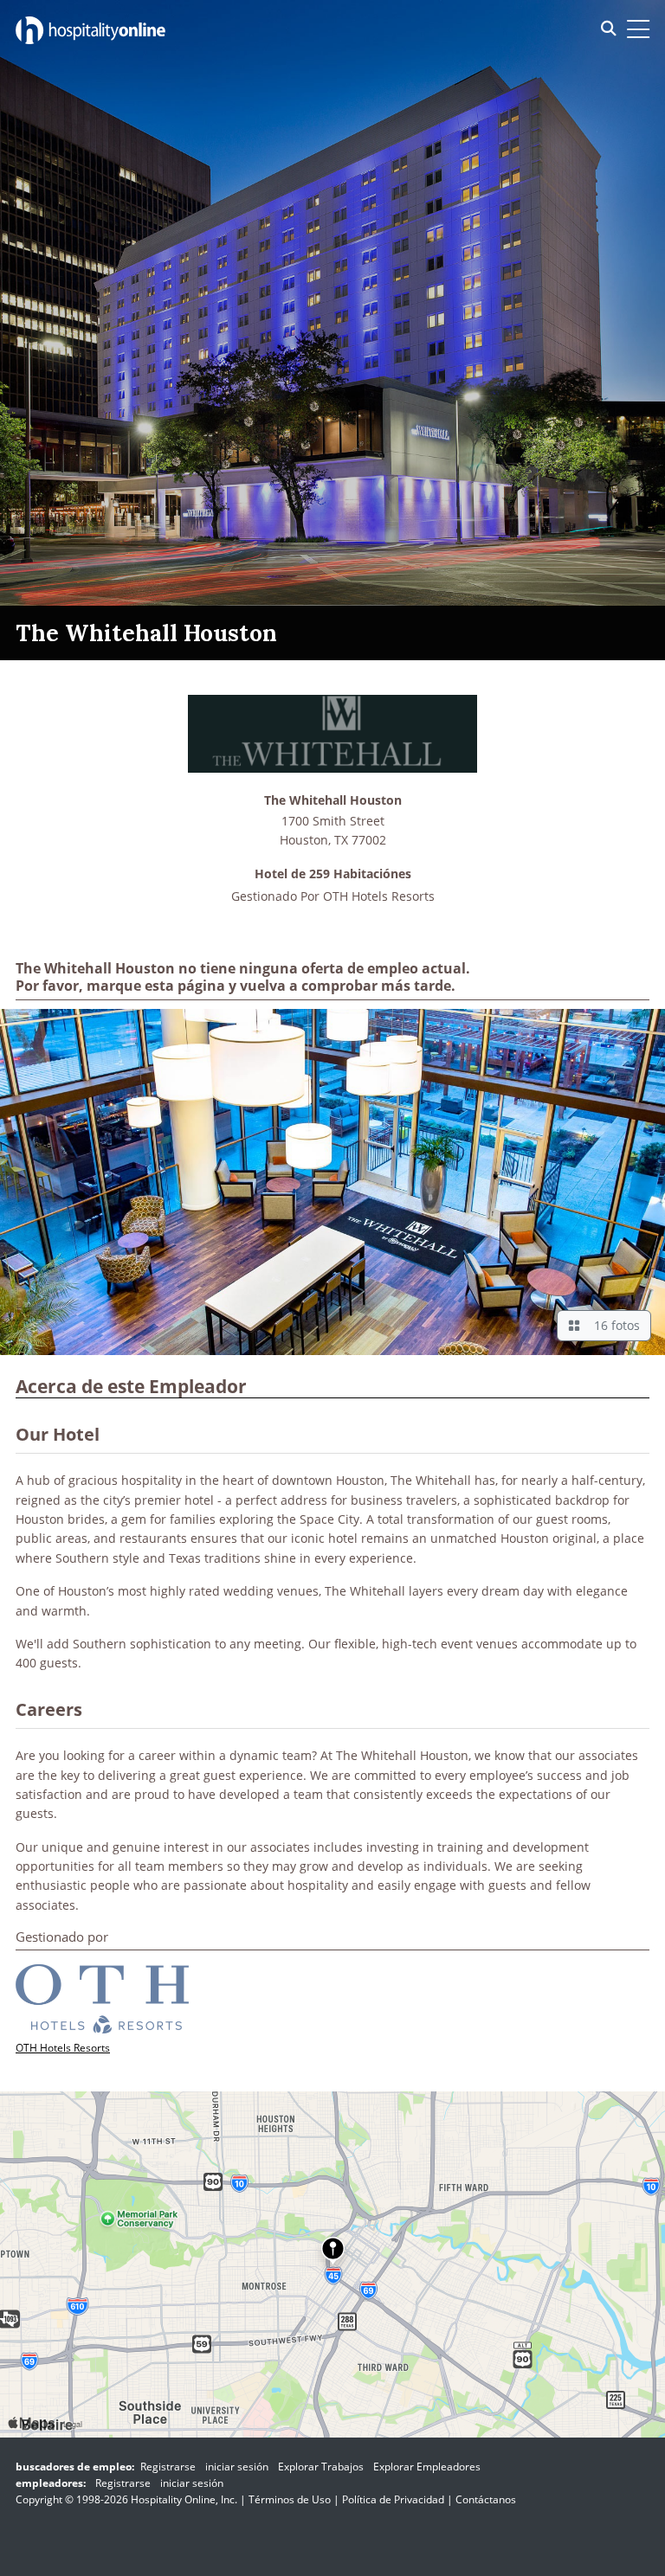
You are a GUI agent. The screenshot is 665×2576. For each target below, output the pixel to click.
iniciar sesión (237, 2467)
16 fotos (613, 1325)
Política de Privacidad (393, 2499)
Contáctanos (486, 2499)
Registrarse (168, 2467)
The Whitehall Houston (333, 801)
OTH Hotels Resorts (379, 896)
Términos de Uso (290, 2499)
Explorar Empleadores (427, 2467)
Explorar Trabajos (321, 2467)
